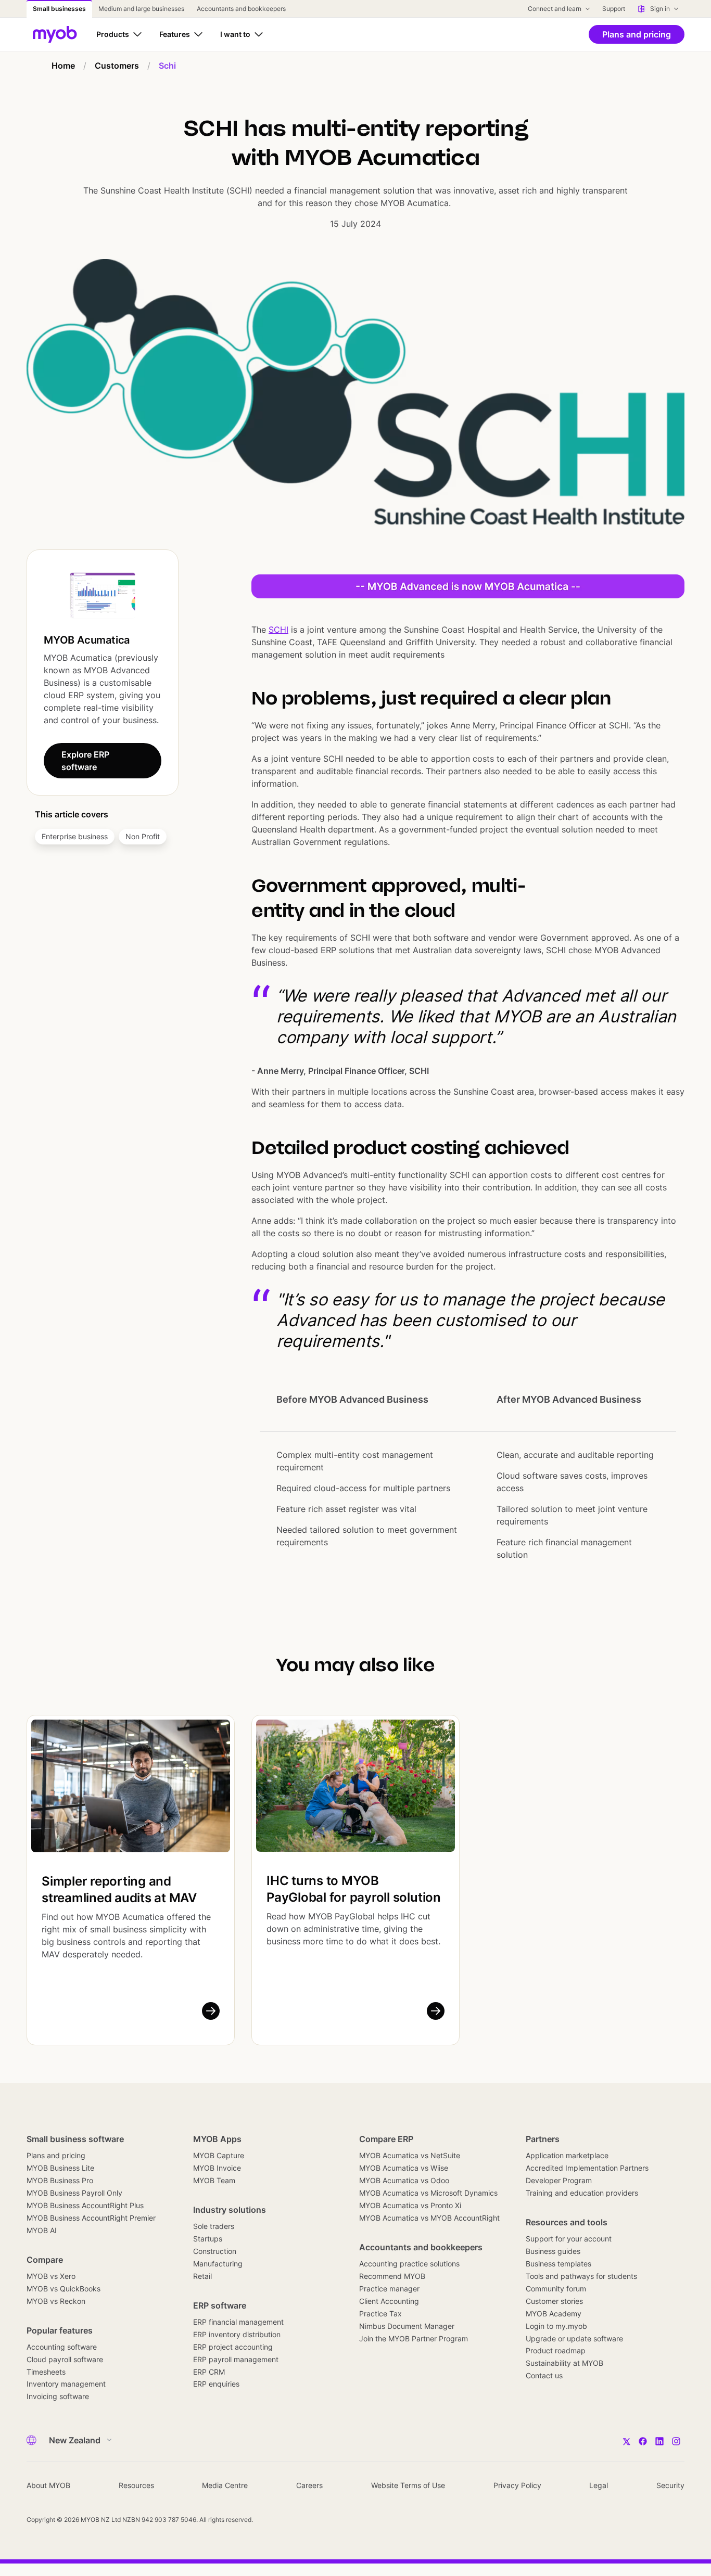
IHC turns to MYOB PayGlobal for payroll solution (354, 1889)
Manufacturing (218, 2264)
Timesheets (46, 2372)
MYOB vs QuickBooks (64, 2289)
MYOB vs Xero (51, 2276)
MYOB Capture (219, 2155)
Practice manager (389, 2289)
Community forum (556, 2289)
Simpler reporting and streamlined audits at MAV (119, 1889)
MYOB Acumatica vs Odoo (404, 2180)
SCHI (278, 630)
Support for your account (569, 2239)
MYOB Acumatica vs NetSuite (410, 2155)
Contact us (544, 2375)
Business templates (558, 2264)
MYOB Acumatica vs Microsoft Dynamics (428, 2193)
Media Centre (225, 2485)
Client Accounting (389, 2301)
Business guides (553, 2251)
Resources (136, 2485)
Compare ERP (386, 2139)
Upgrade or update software (574, 2338)
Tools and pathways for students (581, 2276)
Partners (543, 2139)
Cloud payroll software (65, 2359)
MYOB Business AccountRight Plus (85, 2205)
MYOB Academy (554, 2314)
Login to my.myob (556, 2326)
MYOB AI (42, 2230)
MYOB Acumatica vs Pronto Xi (410, 2205)
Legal (599, 2485)
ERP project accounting (233, 2347)
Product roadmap (556, 2350)
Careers (309, 2485)
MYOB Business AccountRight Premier (91, 2218)
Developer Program (559, 2180)
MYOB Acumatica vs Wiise (404, 2168)
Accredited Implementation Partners (587, 2168)
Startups (208, 2239)
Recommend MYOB (392, 2276)
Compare (45, 2260)
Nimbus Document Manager (407, 2326)
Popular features (60, 2330)
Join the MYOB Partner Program (414, 2338)
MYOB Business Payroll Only (74, 2193)
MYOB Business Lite (60, 2168)
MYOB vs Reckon (56, 2301)
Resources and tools (567, 2222)
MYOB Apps (217, 2139)
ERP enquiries (216, 2384)
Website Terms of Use (408, 2485)
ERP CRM (209, 2372)
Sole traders (214, 2226)
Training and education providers (582, 2193)
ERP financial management (238, 2322)
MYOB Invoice (217, 2168)
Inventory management (66, 2384)
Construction (215, 2251)
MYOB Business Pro (60, 2180)
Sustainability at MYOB (564, 2363)
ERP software (220, 2305)
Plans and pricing (56, 2155)
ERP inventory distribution (237, 2334)
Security (670, 2485)
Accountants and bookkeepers (421, 2247)
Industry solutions (230, 2210)
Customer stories (554, 2301)
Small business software (75, 2139)
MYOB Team (214, 2180)
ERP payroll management (236, 2359)
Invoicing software (58, 2396)
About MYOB (48, 2485)
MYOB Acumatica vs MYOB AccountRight (429, 2218)
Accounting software (62, 2347)
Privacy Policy (517, 2485)
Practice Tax (380, 2314)
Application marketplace (567, 2155)
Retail (202, 2276)
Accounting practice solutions (409, 2264)
